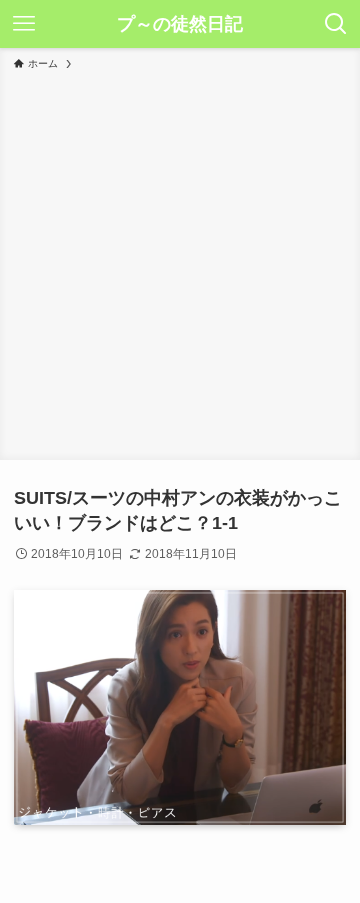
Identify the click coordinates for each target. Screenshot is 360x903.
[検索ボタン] (336, 24)
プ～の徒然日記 (180, 24)
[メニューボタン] (24, 24)
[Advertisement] (180, 262)
